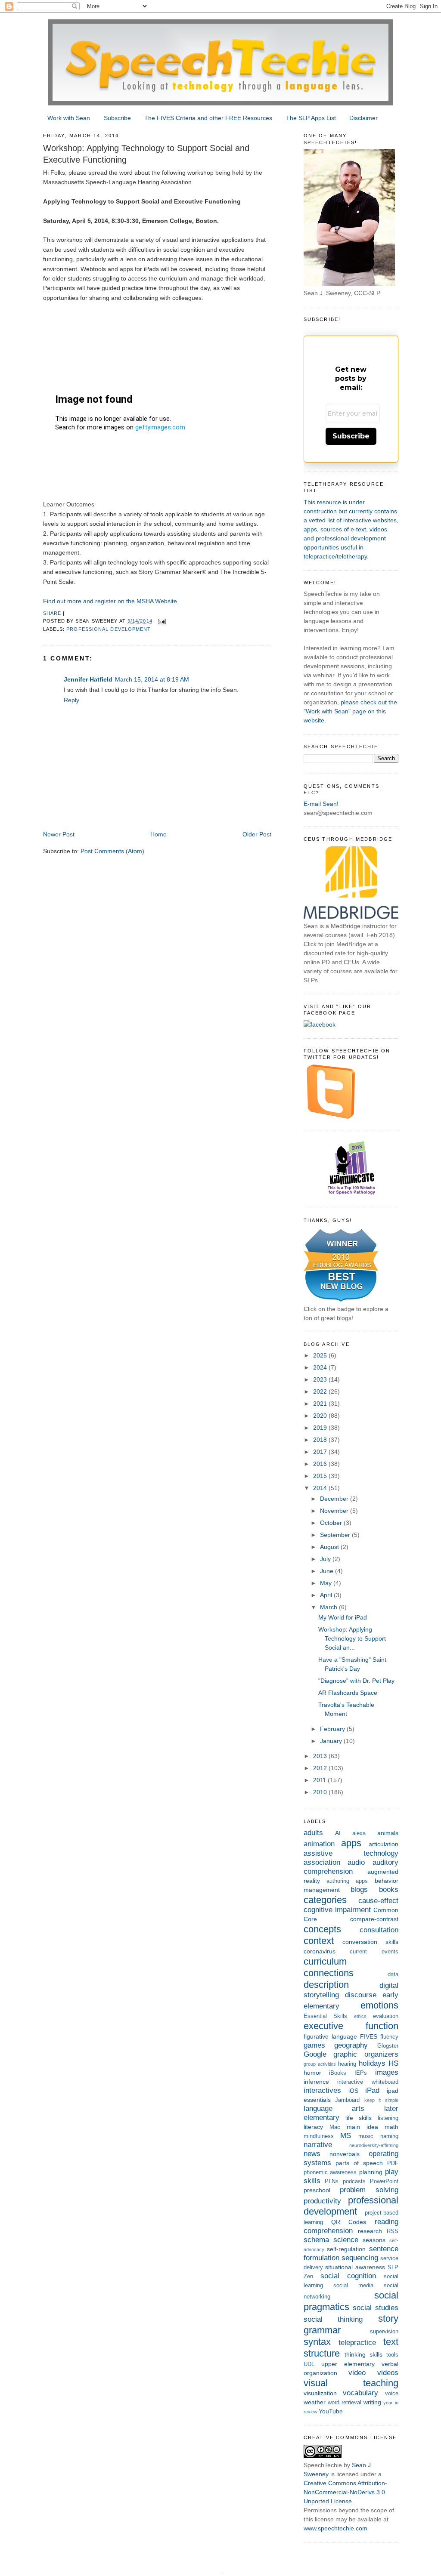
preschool (317, 2190)
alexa (359, 1833)
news (312, 2154)
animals (388, 1833)
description (326, 1985)
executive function (351, 2026)
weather (315, 2402)
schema (316, 2240)
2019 (321, 1428)
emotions (379, 2005)
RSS (393, 2231)
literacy (313, 2127)
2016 (321, 1464)
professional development (109, 629)
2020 (321, 1416)
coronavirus (320, 1951)
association (322, 1862)
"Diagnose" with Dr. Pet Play (356, 1681)
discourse (361, 1995)
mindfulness (319, 2136)
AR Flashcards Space (348, 1693)
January (332, 1741)
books (389, 1890)
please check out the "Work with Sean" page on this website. (350, 711)
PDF (393, 2163)
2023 (321, 1379)
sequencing (360, 2258)
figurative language (330, 2036)
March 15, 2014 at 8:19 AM (152, 679)
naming (389, 2136)
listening (388, 2118)
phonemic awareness (330, 2172)
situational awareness (355, 2267)
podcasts (354, 2181)
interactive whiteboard (368, 2082)
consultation (379, 1930)
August (330, 1547)
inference (316, 2082)
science (346, 2240)
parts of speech (359, 2163)
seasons (374, 2240)
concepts (322, 1929)
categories (325, 1900)
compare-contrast (374, 1919)
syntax (317, 2342)
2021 (321, 1404)
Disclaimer (363, 118)
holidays (372, 2063)
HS (393, 2063)
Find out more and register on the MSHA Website (110, 601)
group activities (320, 2064)
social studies (376, 2308)
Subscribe (117, 118)
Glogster (388, 2046)
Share (52, 613)
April (327, 1595)
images (387, 2072)
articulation (384, 1844)
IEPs (361, 2073)
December (335, 1499)
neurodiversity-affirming (374, 2145)
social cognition (348, 2276)
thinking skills (363, 2354)
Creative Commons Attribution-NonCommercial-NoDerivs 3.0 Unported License (345, 2492)
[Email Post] (162, 621)
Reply (71, 700)
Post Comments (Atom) (112, 851)
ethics (360, 2016)
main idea (362, 2127)
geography (351, 2045)
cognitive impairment (337, 1910)
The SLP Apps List (311, 118)
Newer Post (59, 834)
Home (158, 834)
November (335, 1511)
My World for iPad (343, 1617)
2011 (320, 1780)
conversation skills (370, 1942)
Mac (335, 2127)
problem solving (369, 2190)
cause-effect (378, 1901)
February (333, 1729)
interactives (322, 2090)
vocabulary (360, 2393)
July (326, 1559)
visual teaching (351, 2383)
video (357, 2373)
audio (356, 1862)
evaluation (386, 2016)
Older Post (257, 834)
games (314, 2045)
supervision (384, 2332)
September (336, 1535)
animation (319, 1844)
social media (353, 2286)
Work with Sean (69, 118)
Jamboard (347, 2100)
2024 (321, 1367)
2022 (321, 1391)
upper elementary (348, 2364)
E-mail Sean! (321, 804)
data (393, 1974)
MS (346, 2136)
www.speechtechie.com (335, 2528)
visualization (320, 2393)
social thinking (333, 2319)
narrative (318, 2145)
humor (312, 2073)
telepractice (357, 2343)
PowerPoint (384, 2181)
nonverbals (345, 2154)
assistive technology (351, 1853)
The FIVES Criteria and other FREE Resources (208, 118)
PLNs (332, 2181)
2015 (321, 1476)
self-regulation (346, 2249)
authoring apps (347, 1881)
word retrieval (345, 2403)
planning (371, 2172)
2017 (321, 1452)
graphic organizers (366, 2054)
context (319, 1941)
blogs (359, 1890)
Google (315, 2054)
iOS (353, 2091)
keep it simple (381, 2100)
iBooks (338, 2073)
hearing (347, 2064)
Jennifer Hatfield (88, 679)
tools (392, 2355)
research (370, 2231)
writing (372, 2402)
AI (338, 1833)
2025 (321, 1355)
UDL (309, 2364)
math (391, 2127)
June (328, 1571)
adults (313, 1833)
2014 (321, 1488)
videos (388, 2373)
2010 (321, 1792)
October (332, 1523)
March (329, 1607)
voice (392, 2394)
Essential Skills (326, 2016)
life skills (359, 2118)
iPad (372, 2090)
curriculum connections (329, 1967)
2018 (321, 1440)
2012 (321, 1768)
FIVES (369, 2036)
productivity (322, 2201)
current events (374, 1952)
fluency (389, 2037)
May (327, 1583)
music (366, 2136)
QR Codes (349, 2222)
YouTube (331, 2411)
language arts (334, 2109)
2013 (321, 1756)
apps (351, 1843)
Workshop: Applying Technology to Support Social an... (352, 1638)
